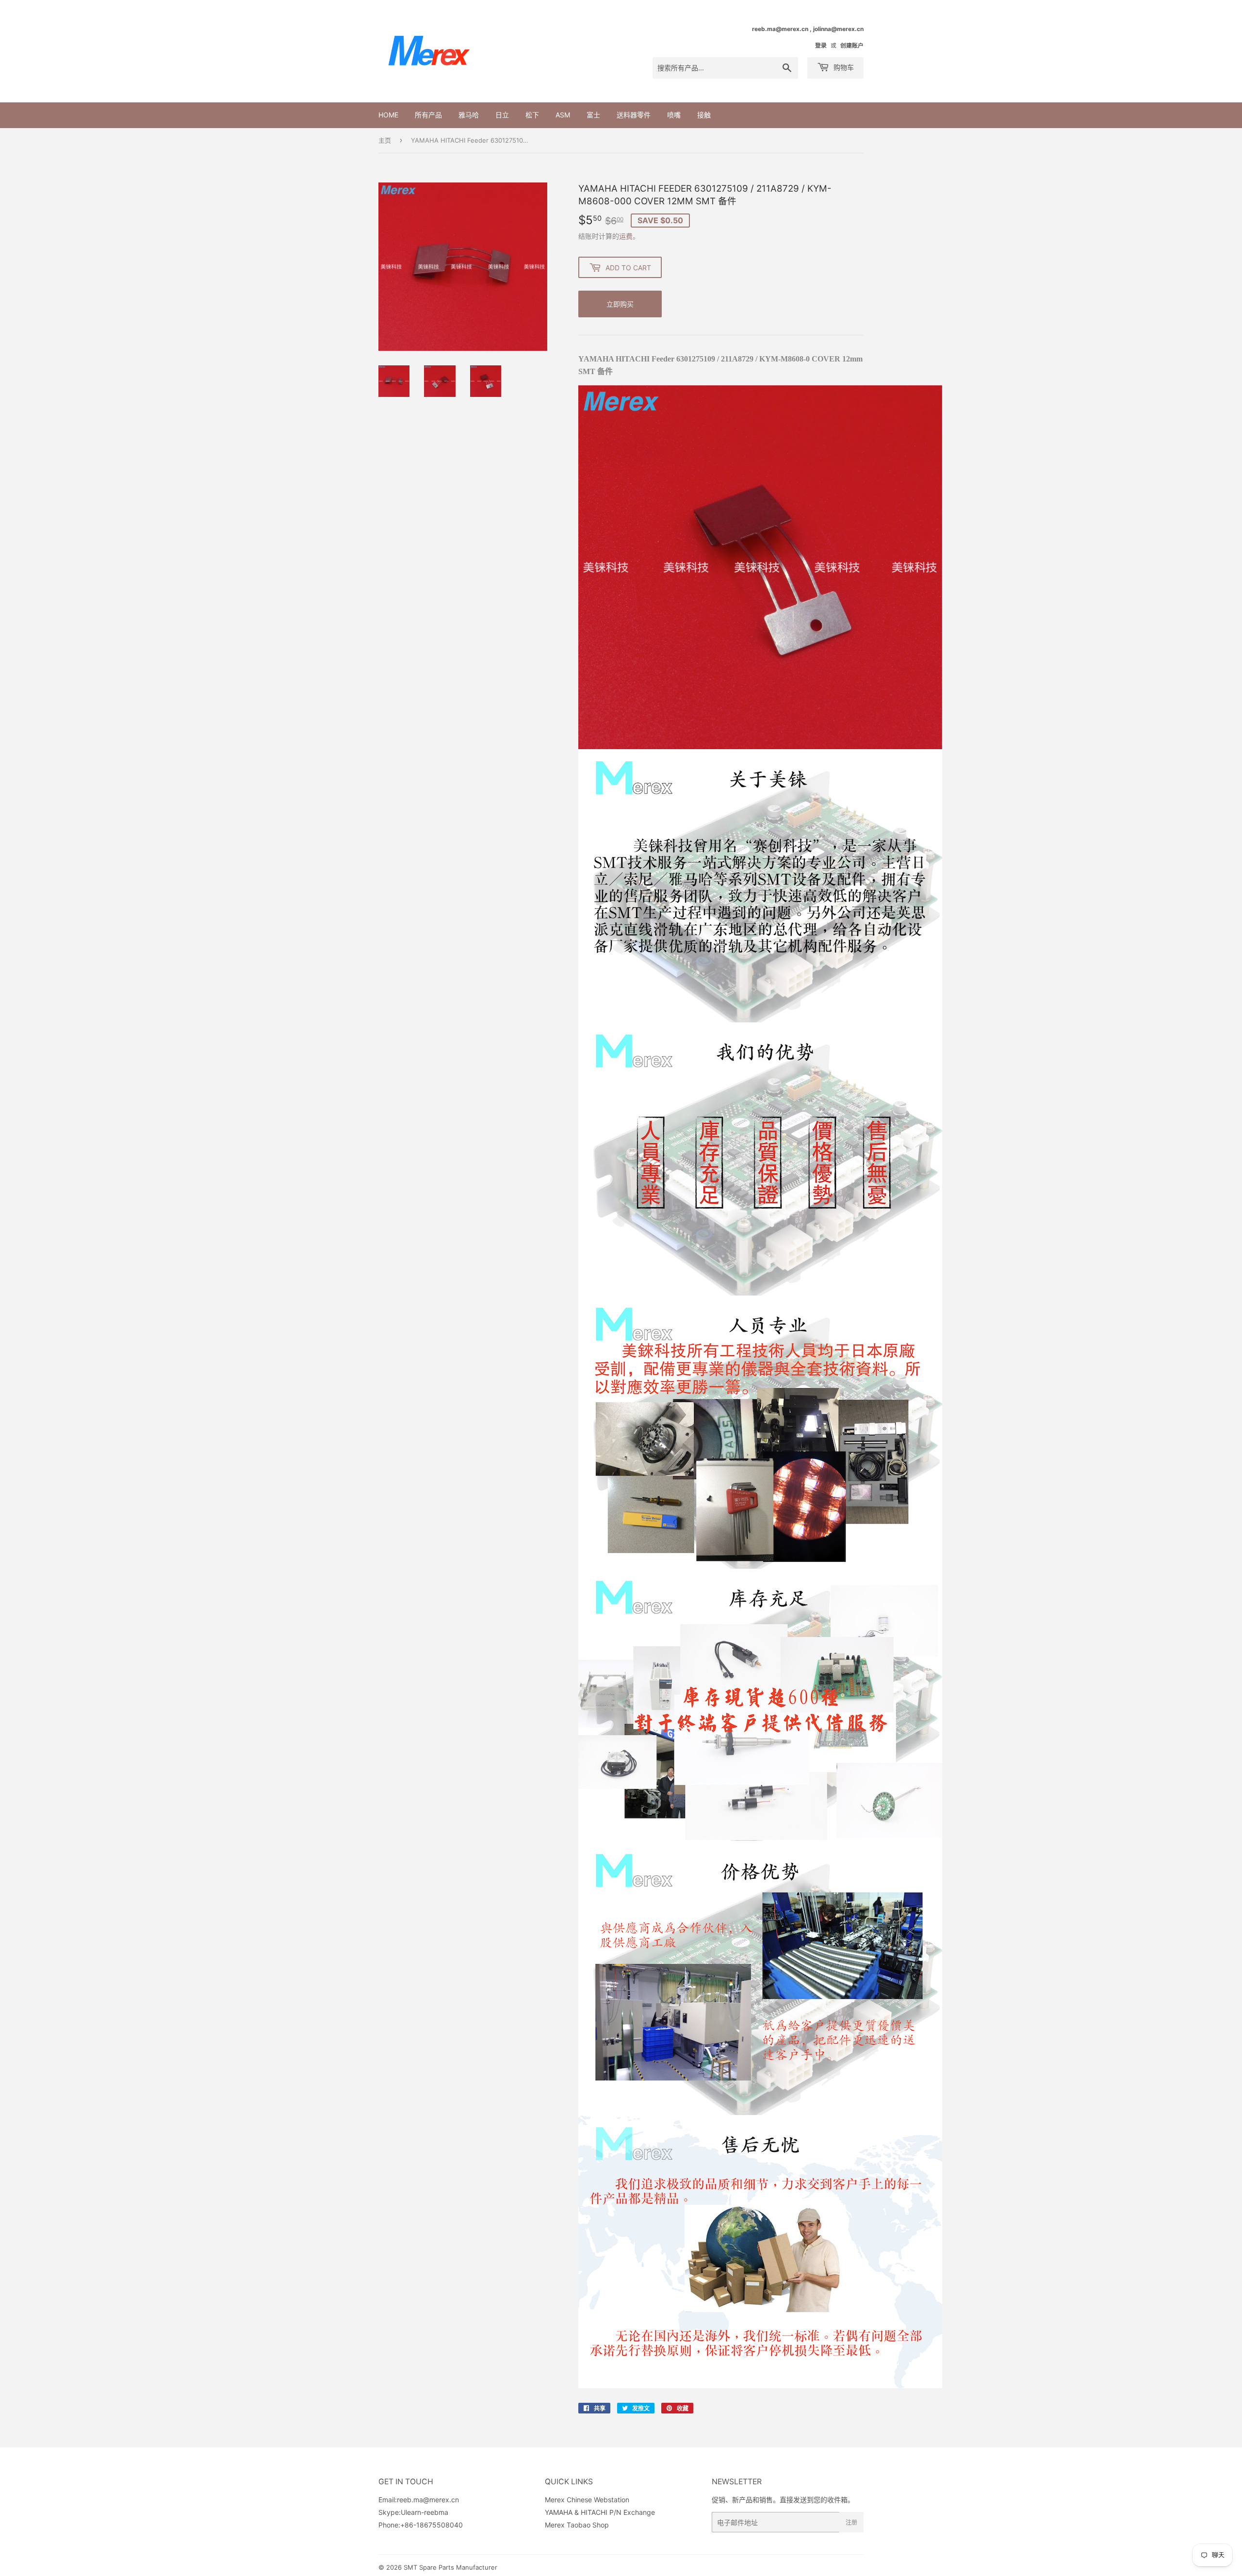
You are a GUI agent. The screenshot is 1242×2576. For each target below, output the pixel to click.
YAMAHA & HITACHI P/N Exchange (600, 2512)
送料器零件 (634, 115)
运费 (626, 236)
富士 (593, 115)
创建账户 (852, 45)
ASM (563, 115)
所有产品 (428, 115)
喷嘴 (674, 115)
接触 (704, 115)
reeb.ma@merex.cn (428, 2500)
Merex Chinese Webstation (587, 2500)
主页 (385, 140)
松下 (532, 115)
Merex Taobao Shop (577, 2525)
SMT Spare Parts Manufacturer (450, 2567)
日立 (502, 115)
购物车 (843, 67)
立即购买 (620, 304)
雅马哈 (469, 115)
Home (388, 115)
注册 (851, 2522)
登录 (821, 45)
